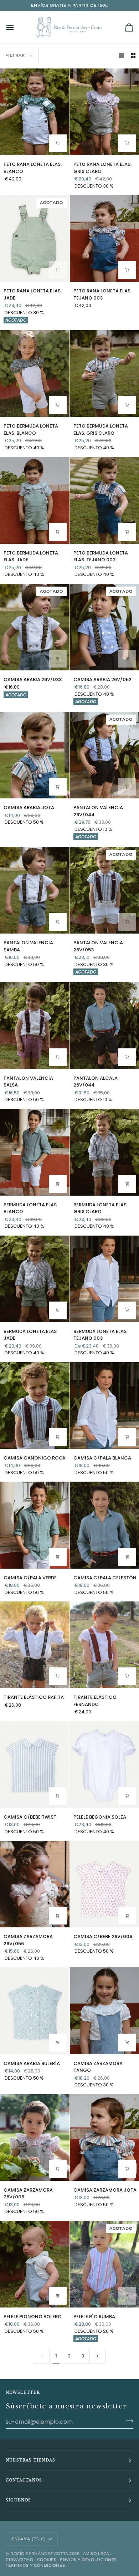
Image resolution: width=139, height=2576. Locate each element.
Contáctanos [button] (24, 2480)
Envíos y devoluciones (88, 2560)
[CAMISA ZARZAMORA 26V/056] (35, 1884)
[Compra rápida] (58, 143)
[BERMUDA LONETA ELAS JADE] (35, 1279)
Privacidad (20, 2560)
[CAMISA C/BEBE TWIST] (35, 1765)
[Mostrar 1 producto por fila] (121, 55)
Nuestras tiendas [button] (30, 2460)
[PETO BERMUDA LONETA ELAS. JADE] (35, 500)
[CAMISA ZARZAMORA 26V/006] (35, 2138)
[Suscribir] (127, 2421)
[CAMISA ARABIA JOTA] (35, 755)
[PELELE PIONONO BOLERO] (35, 2264)
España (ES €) (29, 2539)
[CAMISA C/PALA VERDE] (35, 1525)
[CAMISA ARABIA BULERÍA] (35, 2011)
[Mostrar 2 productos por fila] (133, 55)
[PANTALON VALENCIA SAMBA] (35, 890)
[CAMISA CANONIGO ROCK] (35, 1405)
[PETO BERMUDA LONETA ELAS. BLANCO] (35, 374)
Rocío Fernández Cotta (39, 2554)
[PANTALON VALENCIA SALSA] (35, 1025)
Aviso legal (97, 2554)
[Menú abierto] (16, 27)
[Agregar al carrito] (58, 1676)
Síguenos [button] (19, 2500)
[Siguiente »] (97, 2356)
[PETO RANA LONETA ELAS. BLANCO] (35, 112)
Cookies (47, 2560)
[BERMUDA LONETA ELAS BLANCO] (35, 1152)
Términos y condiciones (35, 2565)
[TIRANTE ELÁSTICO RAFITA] (35, 1645)
